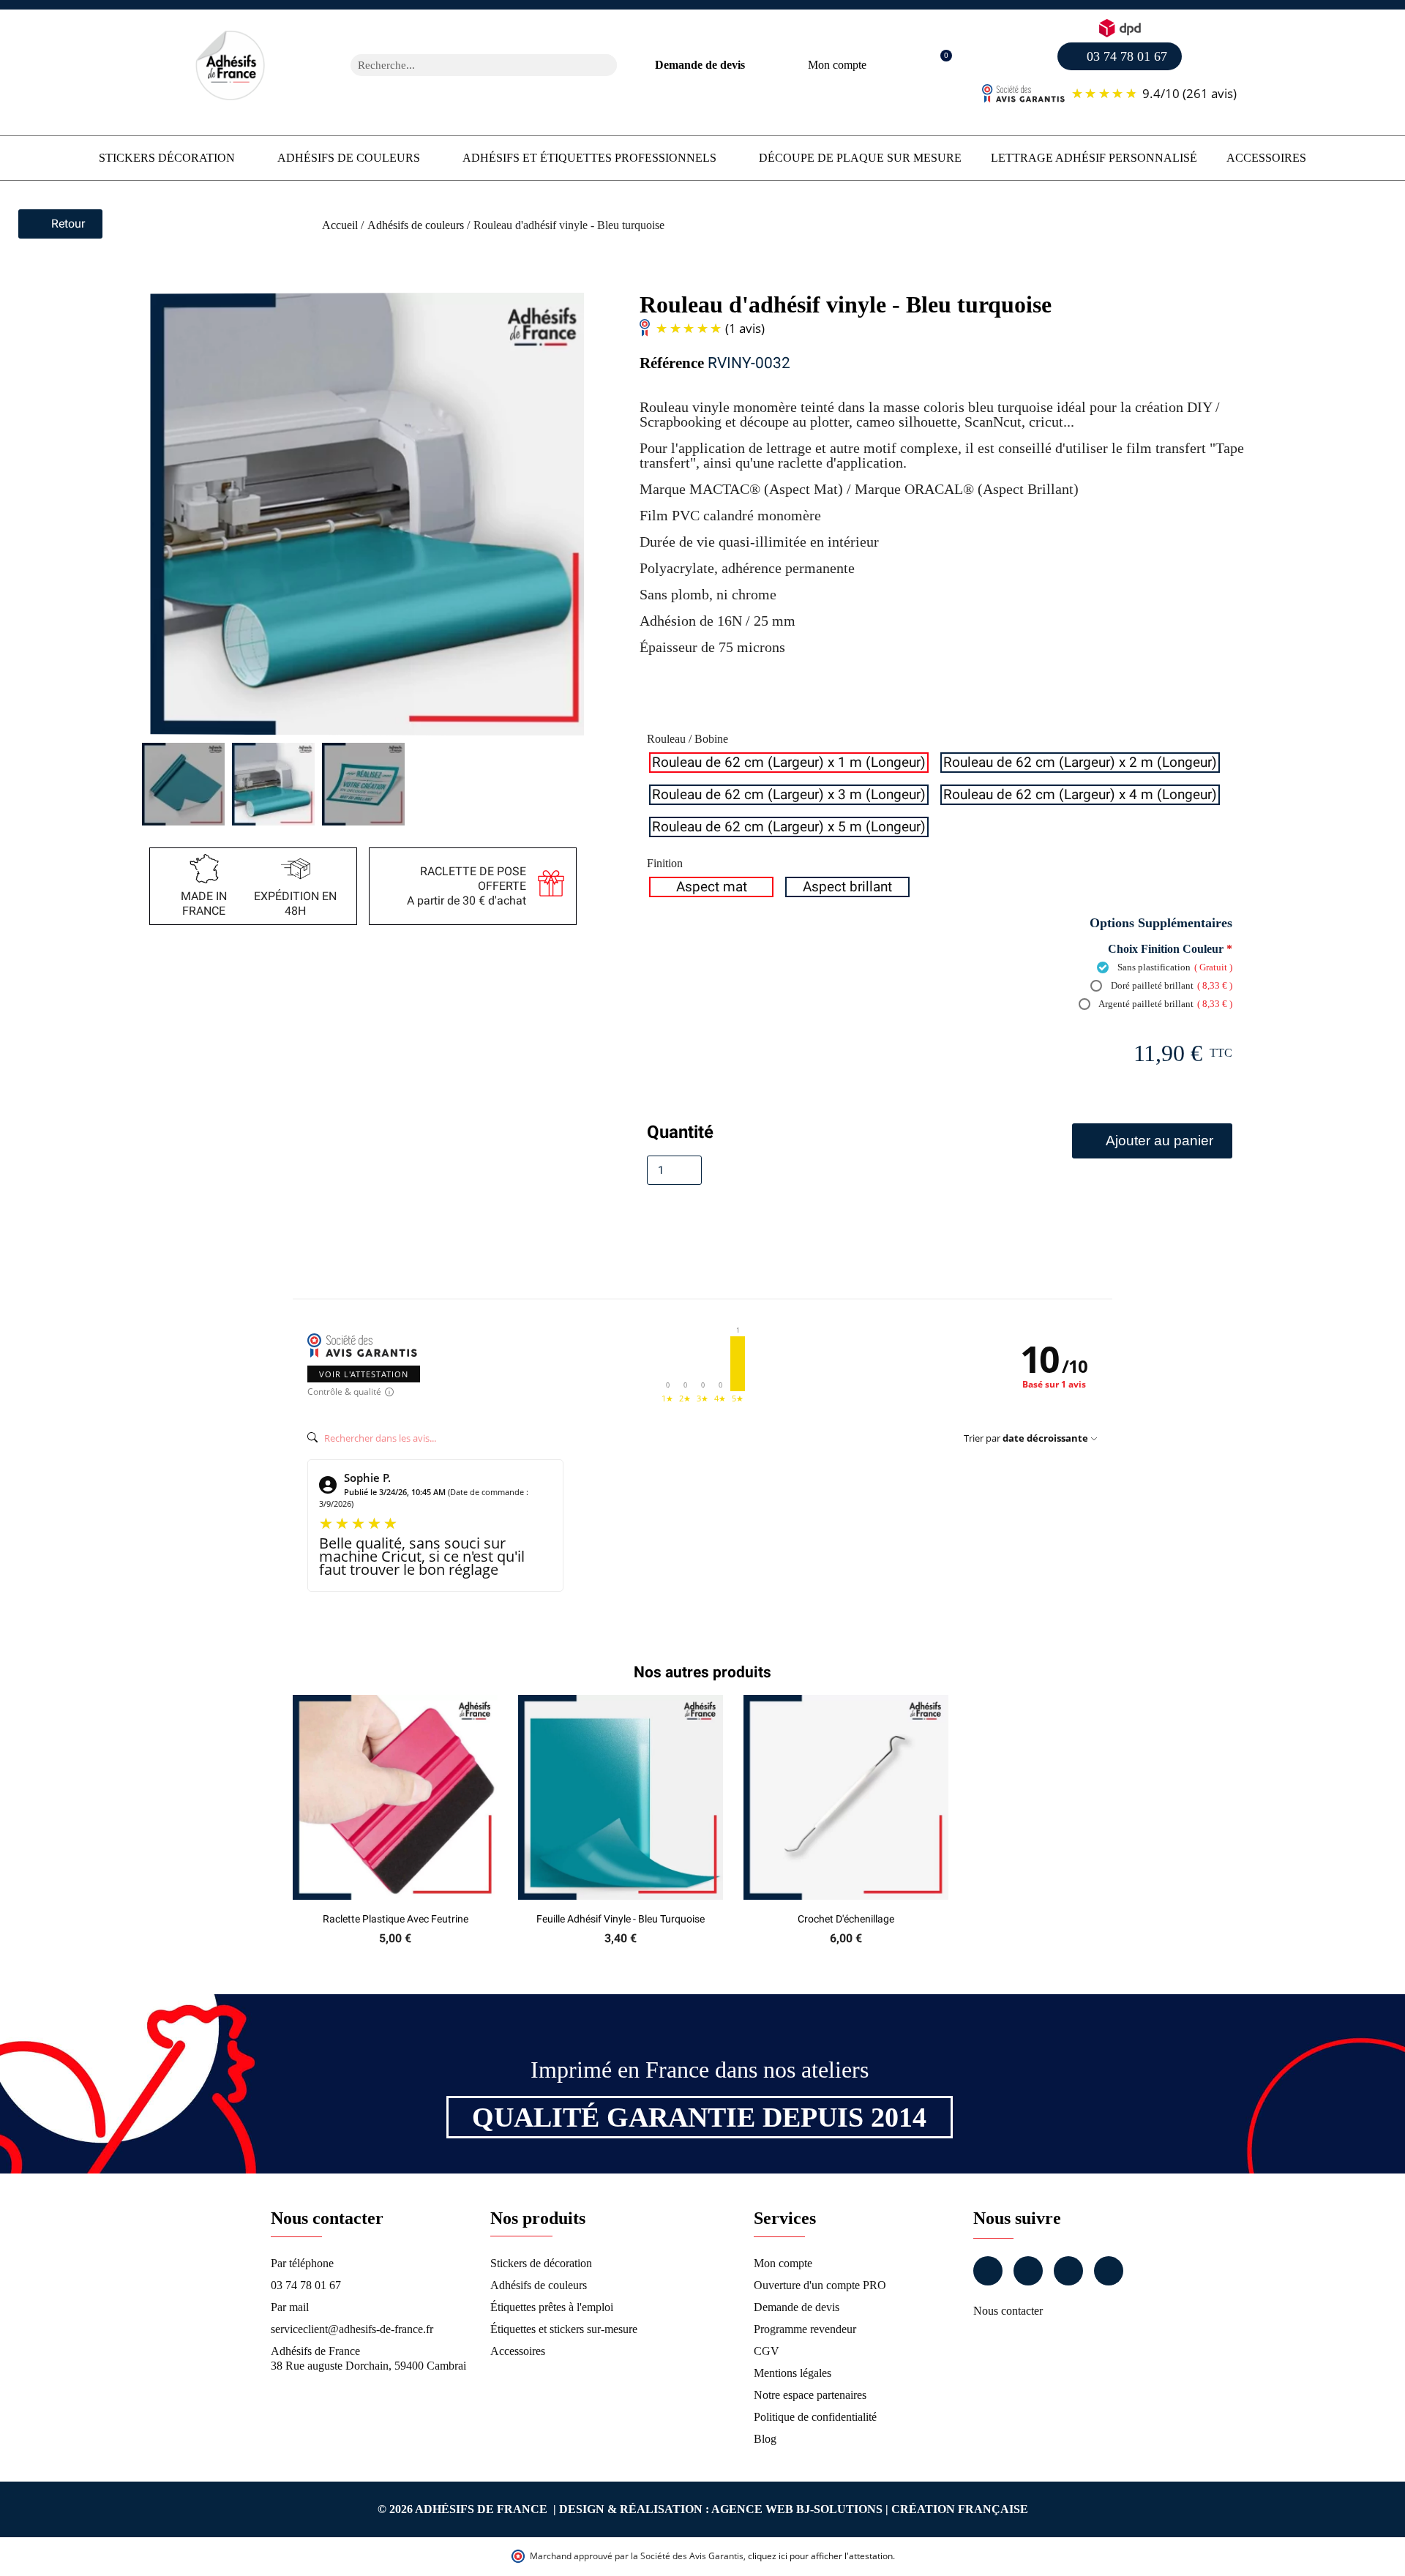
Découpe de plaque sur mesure (860, 158)
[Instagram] (1028, 2271)
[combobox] (465, 65)
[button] (938, 65)
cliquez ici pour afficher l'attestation (820, 2556)
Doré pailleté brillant (1170, 985)
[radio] (789, 763)
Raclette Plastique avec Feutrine (396, 1919)
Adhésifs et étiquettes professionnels (589, 158)
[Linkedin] (1068, 2271)
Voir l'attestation (364, 1374)
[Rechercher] (606, 65)
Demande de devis (700, 65)
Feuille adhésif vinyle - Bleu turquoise (621, 1919)
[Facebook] (988, 2271)
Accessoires (1266, 158)
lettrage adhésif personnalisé (1094, 158)
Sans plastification (1174, 967)
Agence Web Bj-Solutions (797, 2509)
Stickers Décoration (167, 158)
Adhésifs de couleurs (349, 158)
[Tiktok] (1109, 2271)
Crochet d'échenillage (846, 1919)
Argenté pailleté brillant (1165, 1004)
